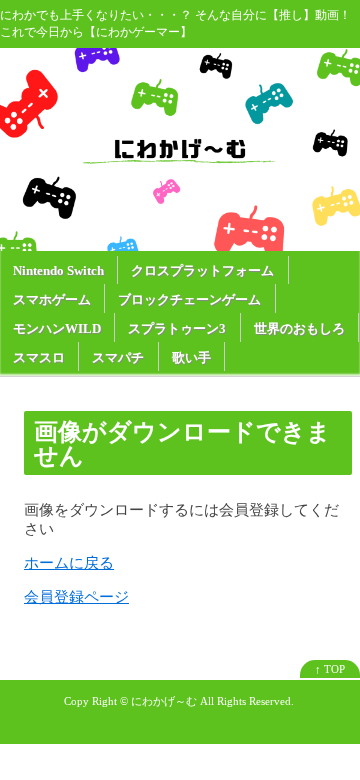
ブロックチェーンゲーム (189, 299)
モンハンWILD (57, 328)
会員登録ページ (76, 597)
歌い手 (191, 357)
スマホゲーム (52, 299)
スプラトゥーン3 (177, 328)
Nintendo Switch (58, 270)
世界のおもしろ (299, 328)
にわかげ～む (164, 701)
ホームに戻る (69, 563)
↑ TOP (330, 669)
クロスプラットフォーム (202, 270)
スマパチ (118, 357)
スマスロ (39, 357)
